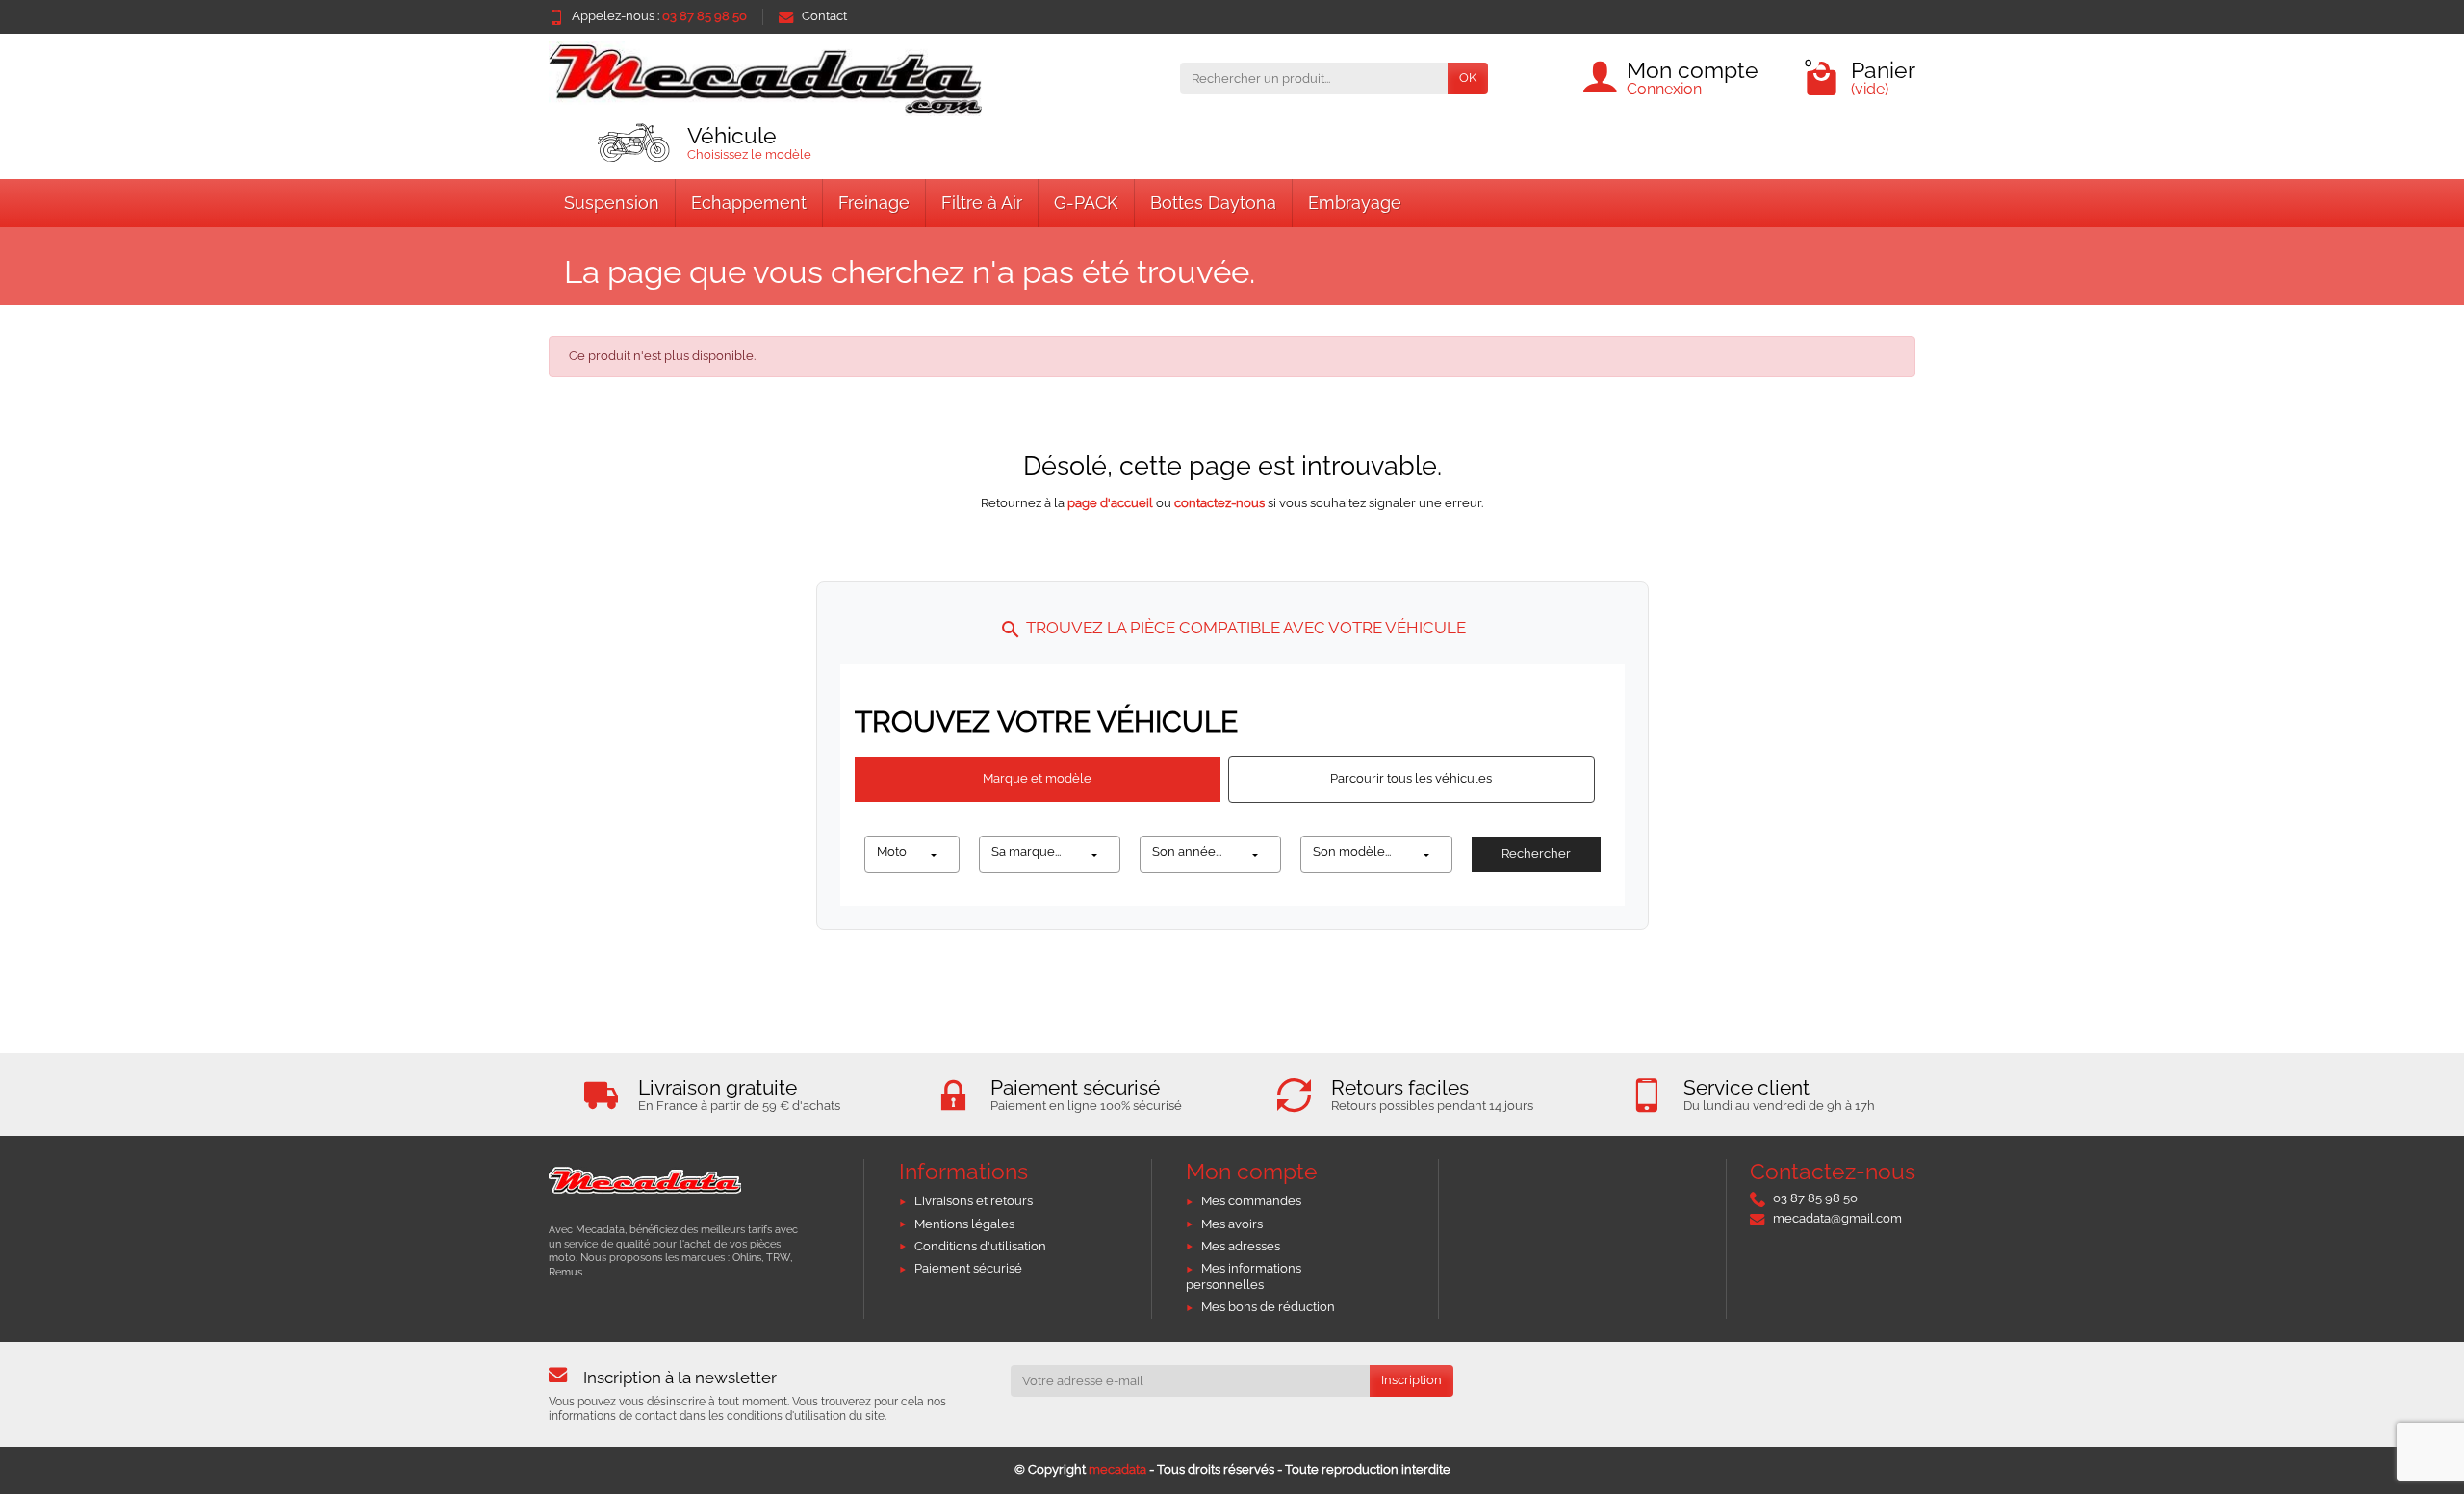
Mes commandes (1251, 1201)
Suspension (612, 203)
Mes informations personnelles (1244, 1276)
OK (1468, 77)
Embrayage (1355, 203)
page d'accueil (1110, 503)
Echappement (749, 203)
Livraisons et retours (974, 1201)
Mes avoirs (1232, 1224)
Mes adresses (1241, 1246)
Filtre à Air (982, 203)
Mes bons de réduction (1268, 1307)
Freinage (874, 203)
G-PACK (1086, 203)
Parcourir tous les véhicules (1411, 778)
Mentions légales (964, 1224)
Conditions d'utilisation (980, 1246)
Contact (824, 16)
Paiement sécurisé (968, 1268)
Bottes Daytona (1213, 203)
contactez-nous (1219, 503)
